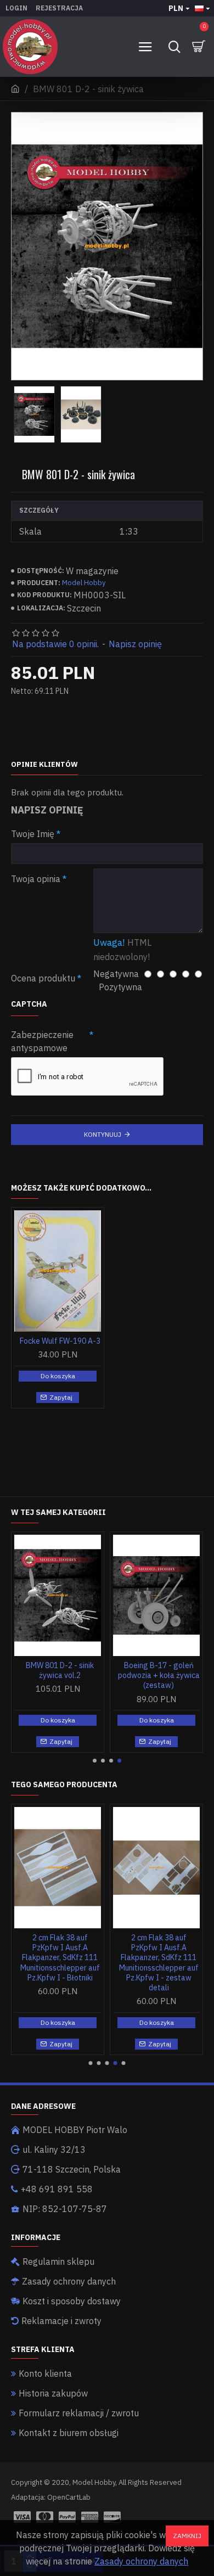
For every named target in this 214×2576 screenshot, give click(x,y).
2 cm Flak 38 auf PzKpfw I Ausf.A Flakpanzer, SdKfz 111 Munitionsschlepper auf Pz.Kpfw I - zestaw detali (159, 1963)
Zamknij (187, 2536)
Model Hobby (84, 583)
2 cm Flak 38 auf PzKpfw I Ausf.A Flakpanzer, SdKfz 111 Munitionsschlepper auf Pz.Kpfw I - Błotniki (60, 1958)
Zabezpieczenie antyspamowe (42, 1041)
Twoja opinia (36, 879)
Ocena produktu (43, 978)
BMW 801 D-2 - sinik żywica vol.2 (60, 1670)
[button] (95, 1761)
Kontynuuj (103, 1134)
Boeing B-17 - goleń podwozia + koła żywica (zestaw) (159, 1675)
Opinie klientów (44, 765)
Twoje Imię (33, 834)
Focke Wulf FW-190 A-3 (60, 1341)
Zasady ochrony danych (141, 2561)
